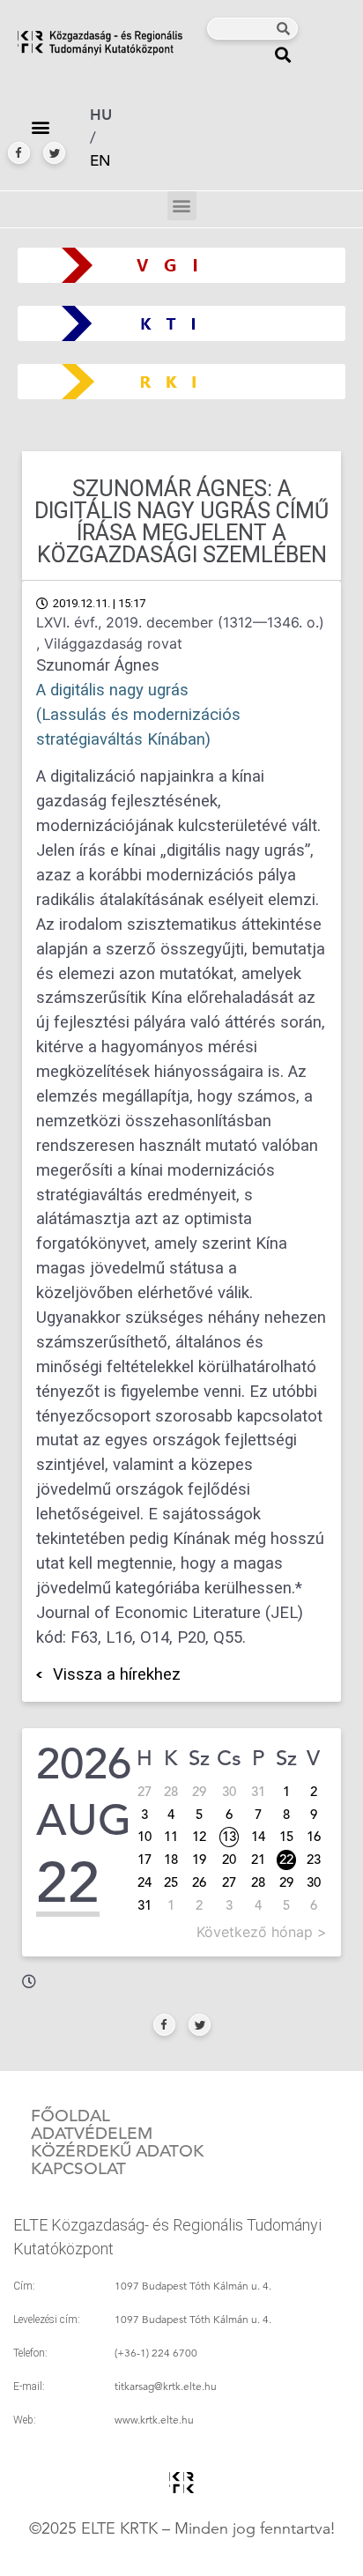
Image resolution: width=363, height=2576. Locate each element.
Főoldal (70, 2116)
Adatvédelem (92, 2134)
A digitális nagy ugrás (112, 690)
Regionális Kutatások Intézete (188, 381)
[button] (283, 54)
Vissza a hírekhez (117, 1674)
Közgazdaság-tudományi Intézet (182, 323)
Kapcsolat (78, 2169)
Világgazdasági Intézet (175, 265)
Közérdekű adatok (117, 2151)
